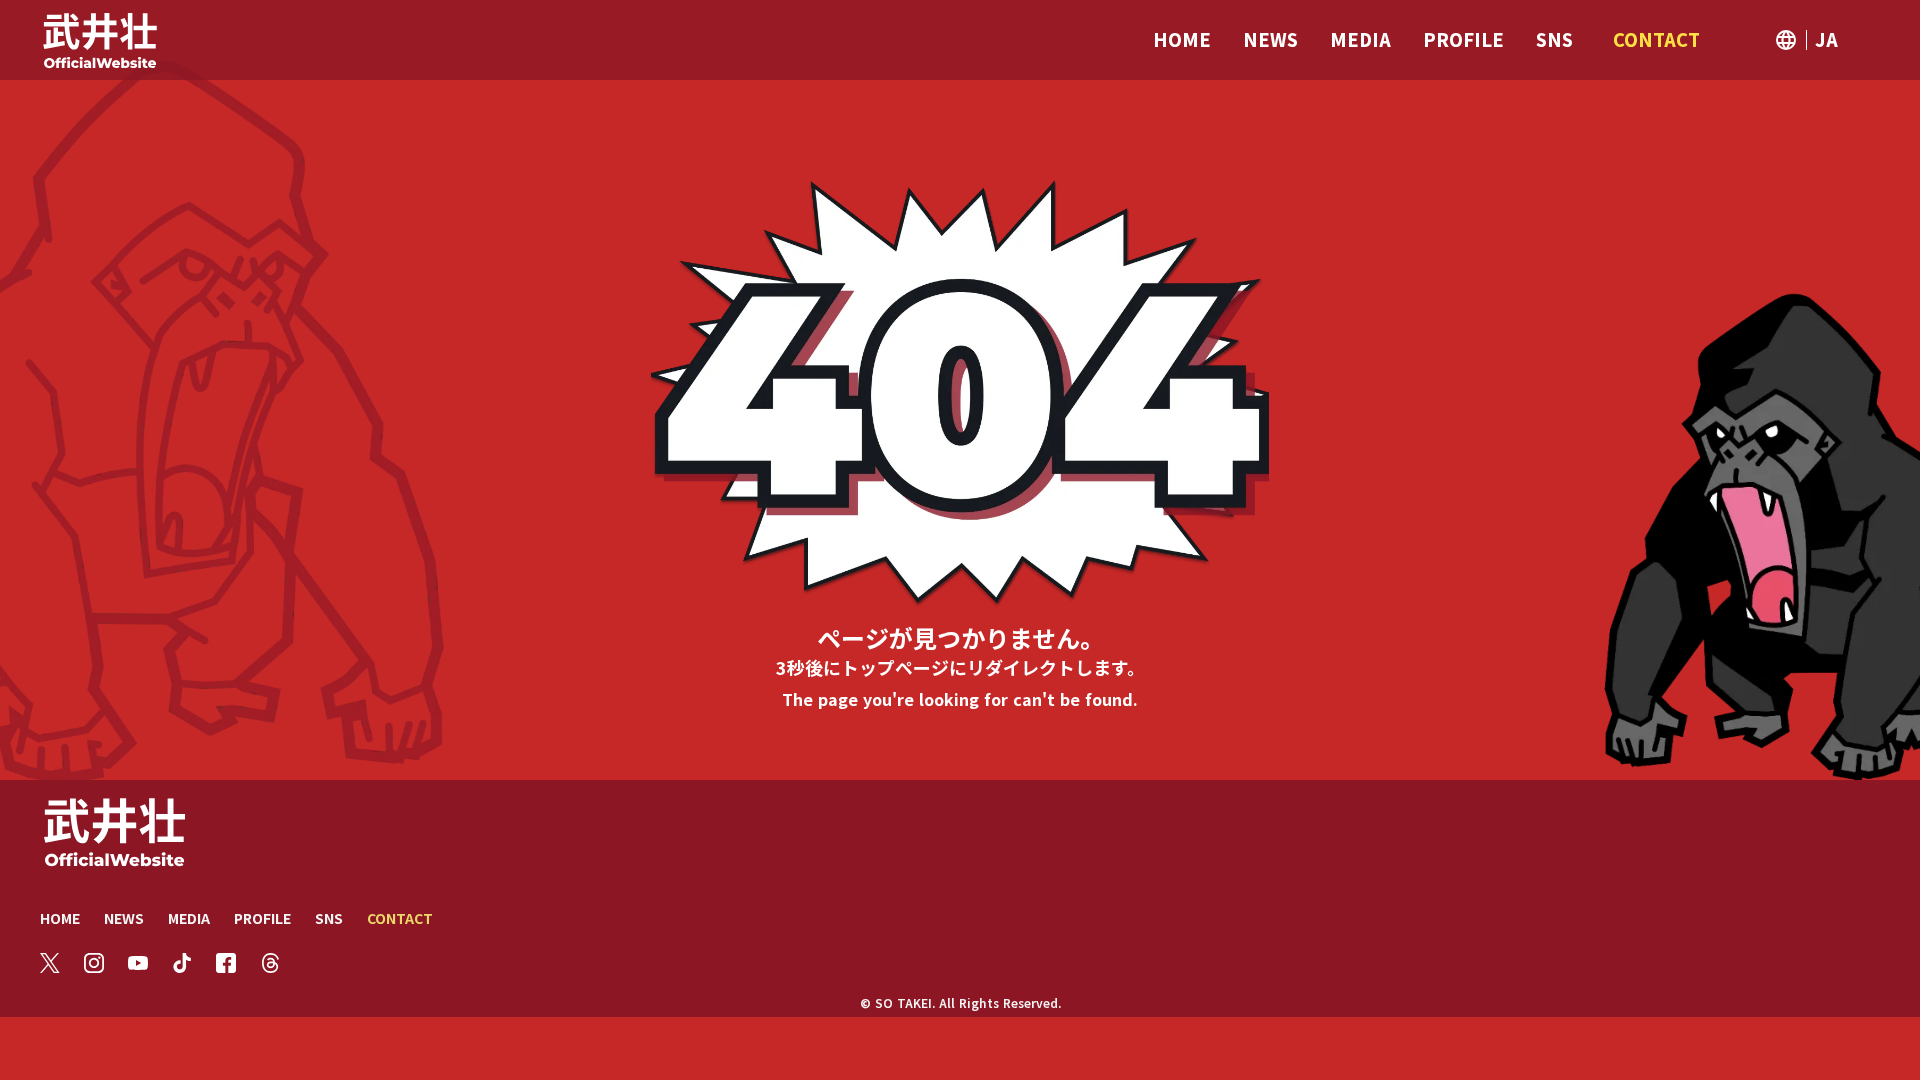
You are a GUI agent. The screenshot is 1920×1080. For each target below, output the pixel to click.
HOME (60, 918)
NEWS (124, 918)
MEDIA (189, 918)
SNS (329, 918)
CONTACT (400, 918)
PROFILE (262, 918)
